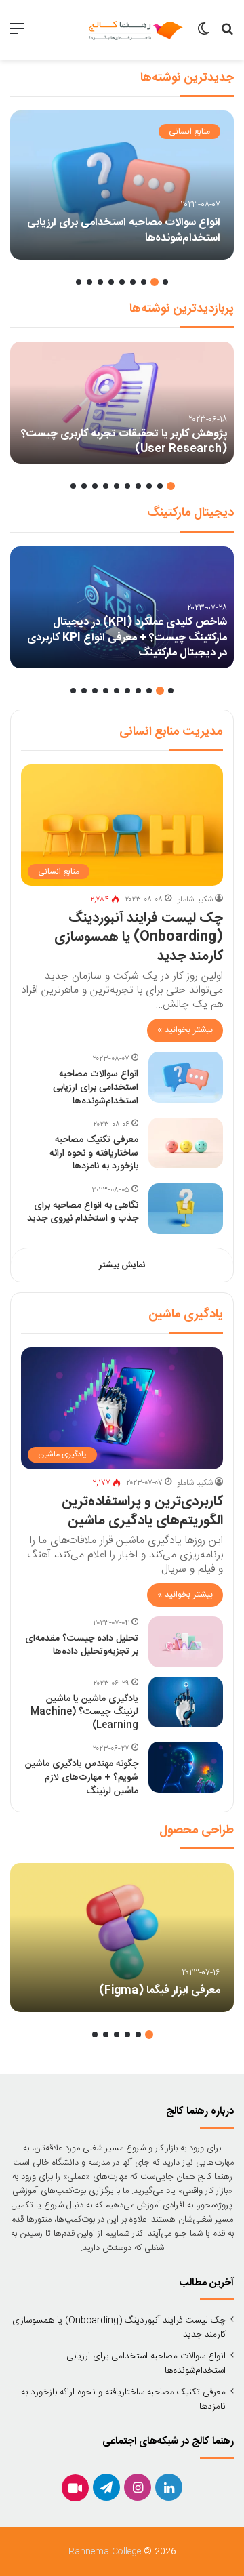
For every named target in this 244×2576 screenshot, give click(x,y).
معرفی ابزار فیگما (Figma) (160, 1991)
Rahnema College (105, 2552)
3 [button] (144, 282)
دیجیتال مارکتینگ (190, 513)
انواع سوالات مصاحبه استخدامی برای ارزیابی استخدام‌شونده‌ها (124, 230)
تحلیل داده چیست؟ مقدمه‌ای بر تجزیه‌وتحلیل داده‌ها (82, 1645)
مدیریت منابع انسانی (171, 732)
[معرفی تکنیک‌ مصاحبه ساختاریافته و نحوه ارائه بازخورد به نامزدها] (186, 1143)
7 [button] (100, 282)
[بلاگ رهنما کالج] (136, 30)
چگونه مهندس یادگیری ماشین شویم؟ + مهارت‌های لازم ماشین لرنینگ (82, 1777)
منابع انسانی (189, 131)
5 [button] (122, 282)
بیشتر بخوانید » (185, 1030)
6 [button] (111, 282)
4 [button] (133, 282)
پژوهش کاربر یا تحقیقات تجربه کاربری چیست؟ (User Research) (124, 442)
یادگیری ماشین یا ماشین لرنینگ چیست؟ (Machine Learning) (84, 1712)
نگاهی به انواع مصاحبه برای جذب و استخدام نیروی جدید (83, 1212)
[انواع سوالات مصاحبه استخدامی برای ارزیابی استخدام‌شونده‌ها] (122, 185)
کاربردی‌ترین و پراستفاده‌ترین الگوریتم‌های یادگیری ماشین (142, 1511)
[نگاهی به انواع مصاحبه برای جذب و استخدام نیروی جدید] (186, 1209)
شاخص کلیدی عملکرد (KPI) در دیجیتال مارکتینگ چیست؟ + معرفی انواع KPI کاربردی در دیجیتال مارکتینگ (127, 638)
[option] (122, 185)
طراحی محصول (197, 1831)
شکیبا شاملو (195, 899)
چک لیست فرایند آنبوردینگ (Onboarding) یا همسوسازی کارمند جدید (139, 937)
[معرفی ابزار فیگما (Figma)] (122, 1938)
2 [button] (155, 282)
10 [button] (73, 486)
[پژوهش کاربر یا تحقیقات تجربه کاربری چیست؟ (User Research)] (122, 403)
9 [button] (79, 282)
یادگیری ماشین (186, 1315)
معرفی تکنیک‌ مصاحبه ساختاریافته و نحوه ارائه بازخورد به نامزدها (94, 1153)
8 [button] (89, 282)
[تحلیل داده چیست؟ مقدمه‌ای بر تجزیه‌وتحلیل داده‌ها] (186, 1642)
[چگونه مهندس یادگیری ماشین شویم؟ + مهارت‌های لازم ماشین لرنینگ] (186, 1767)
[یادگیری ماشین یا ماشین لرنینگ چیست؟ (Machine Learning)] (186, 1702)
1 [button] (165, 282)
